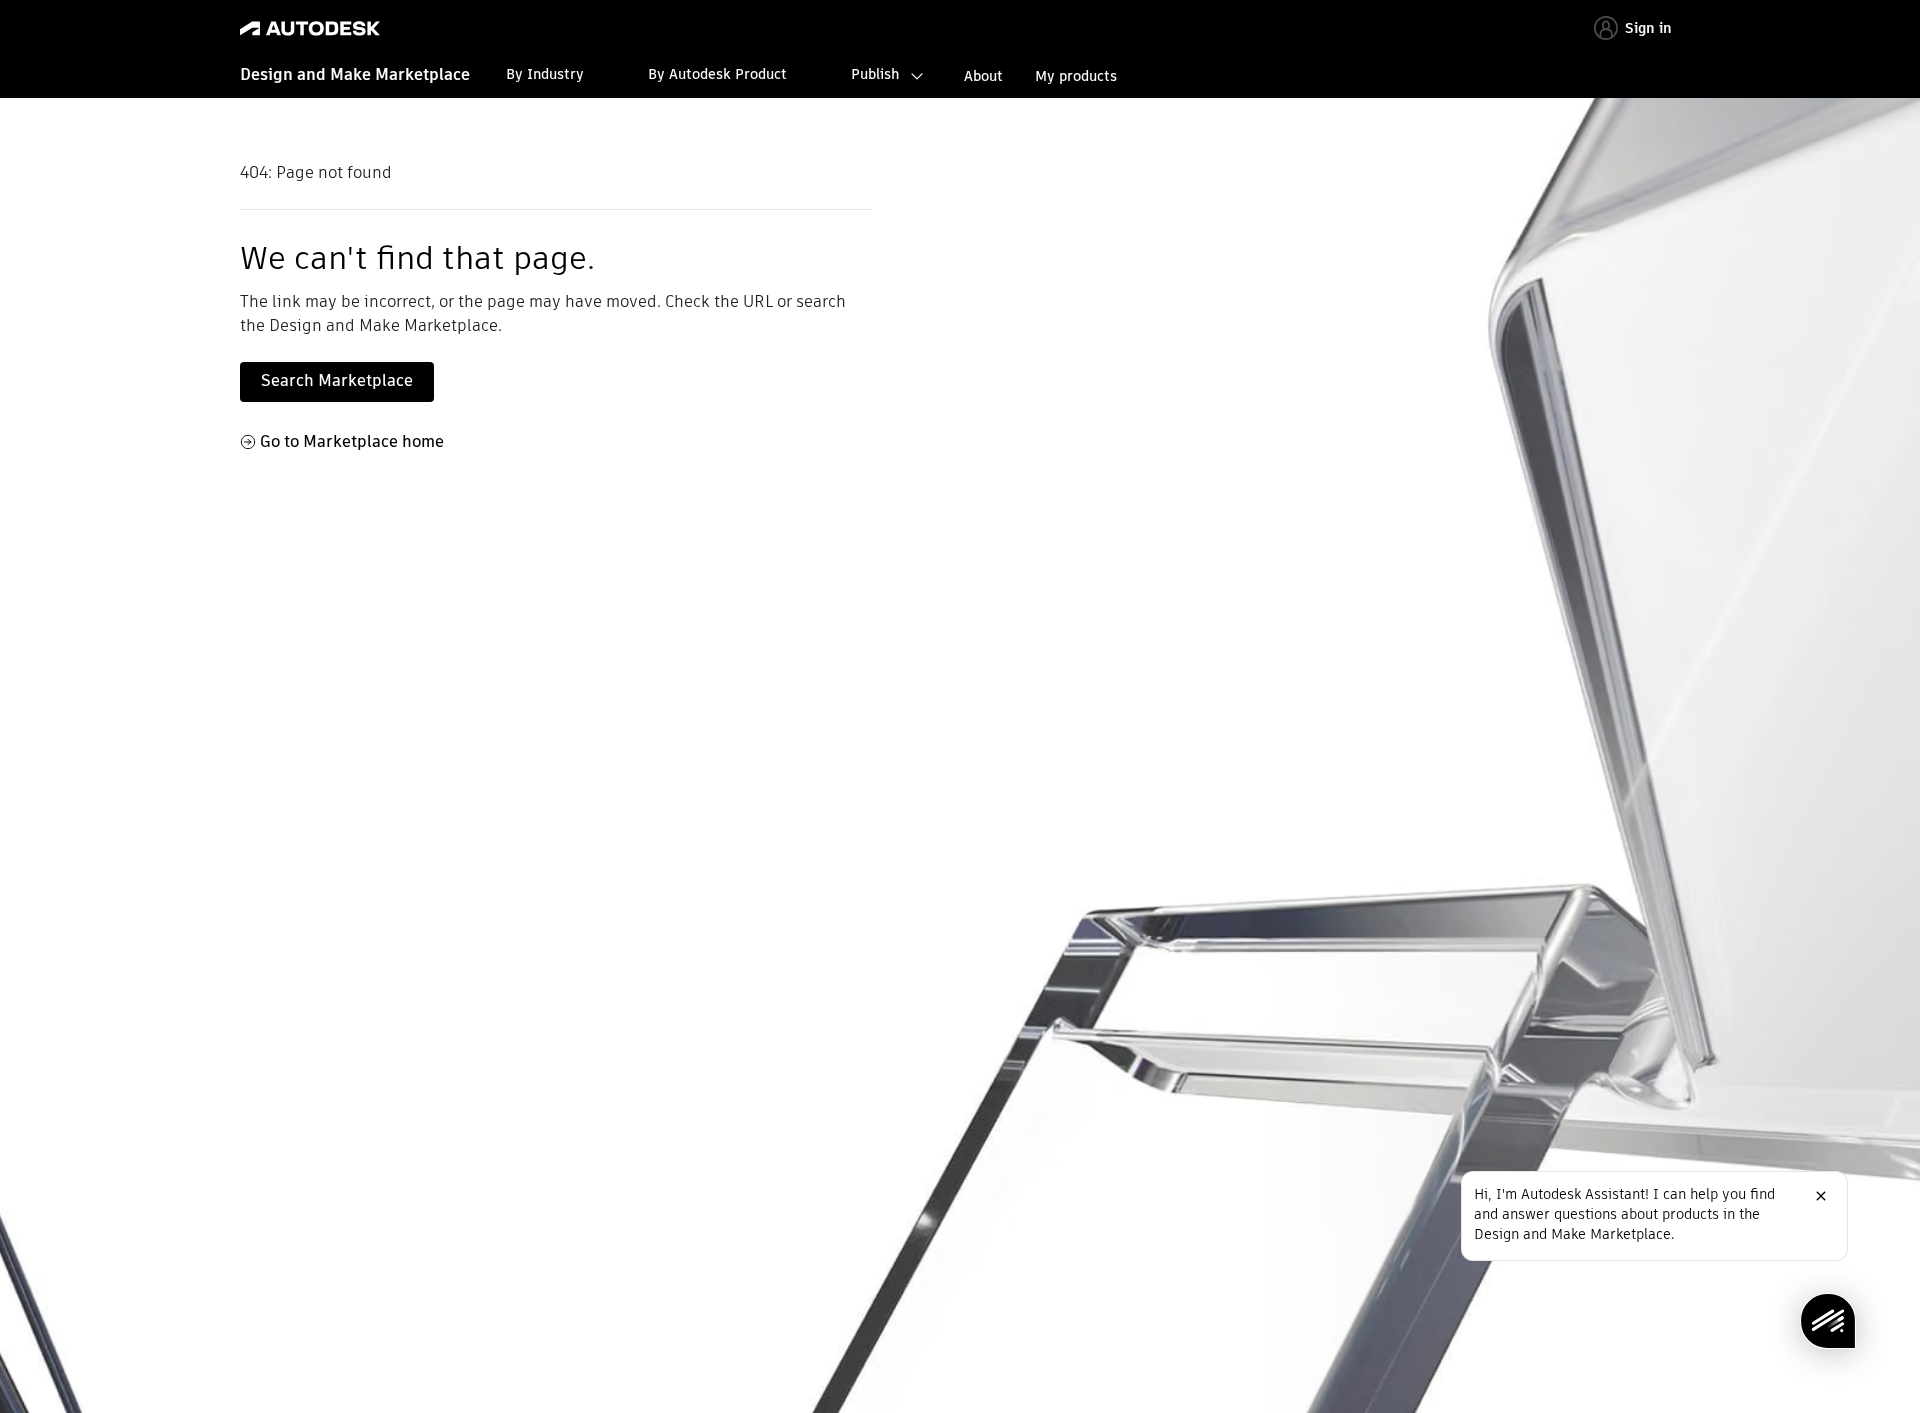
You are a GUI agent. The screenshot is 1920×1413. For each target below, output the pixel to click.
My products (1076, 76)
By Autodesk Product (717, 74)
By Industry (545, 74)
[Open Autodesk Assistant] (1828, 1321)
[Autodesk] (310, 28)
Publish (875, 74)
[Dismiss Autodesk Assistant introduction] (1821, 1196)
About (983, 76)
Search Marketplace (337, 380)
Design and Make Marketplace (355, 74)
